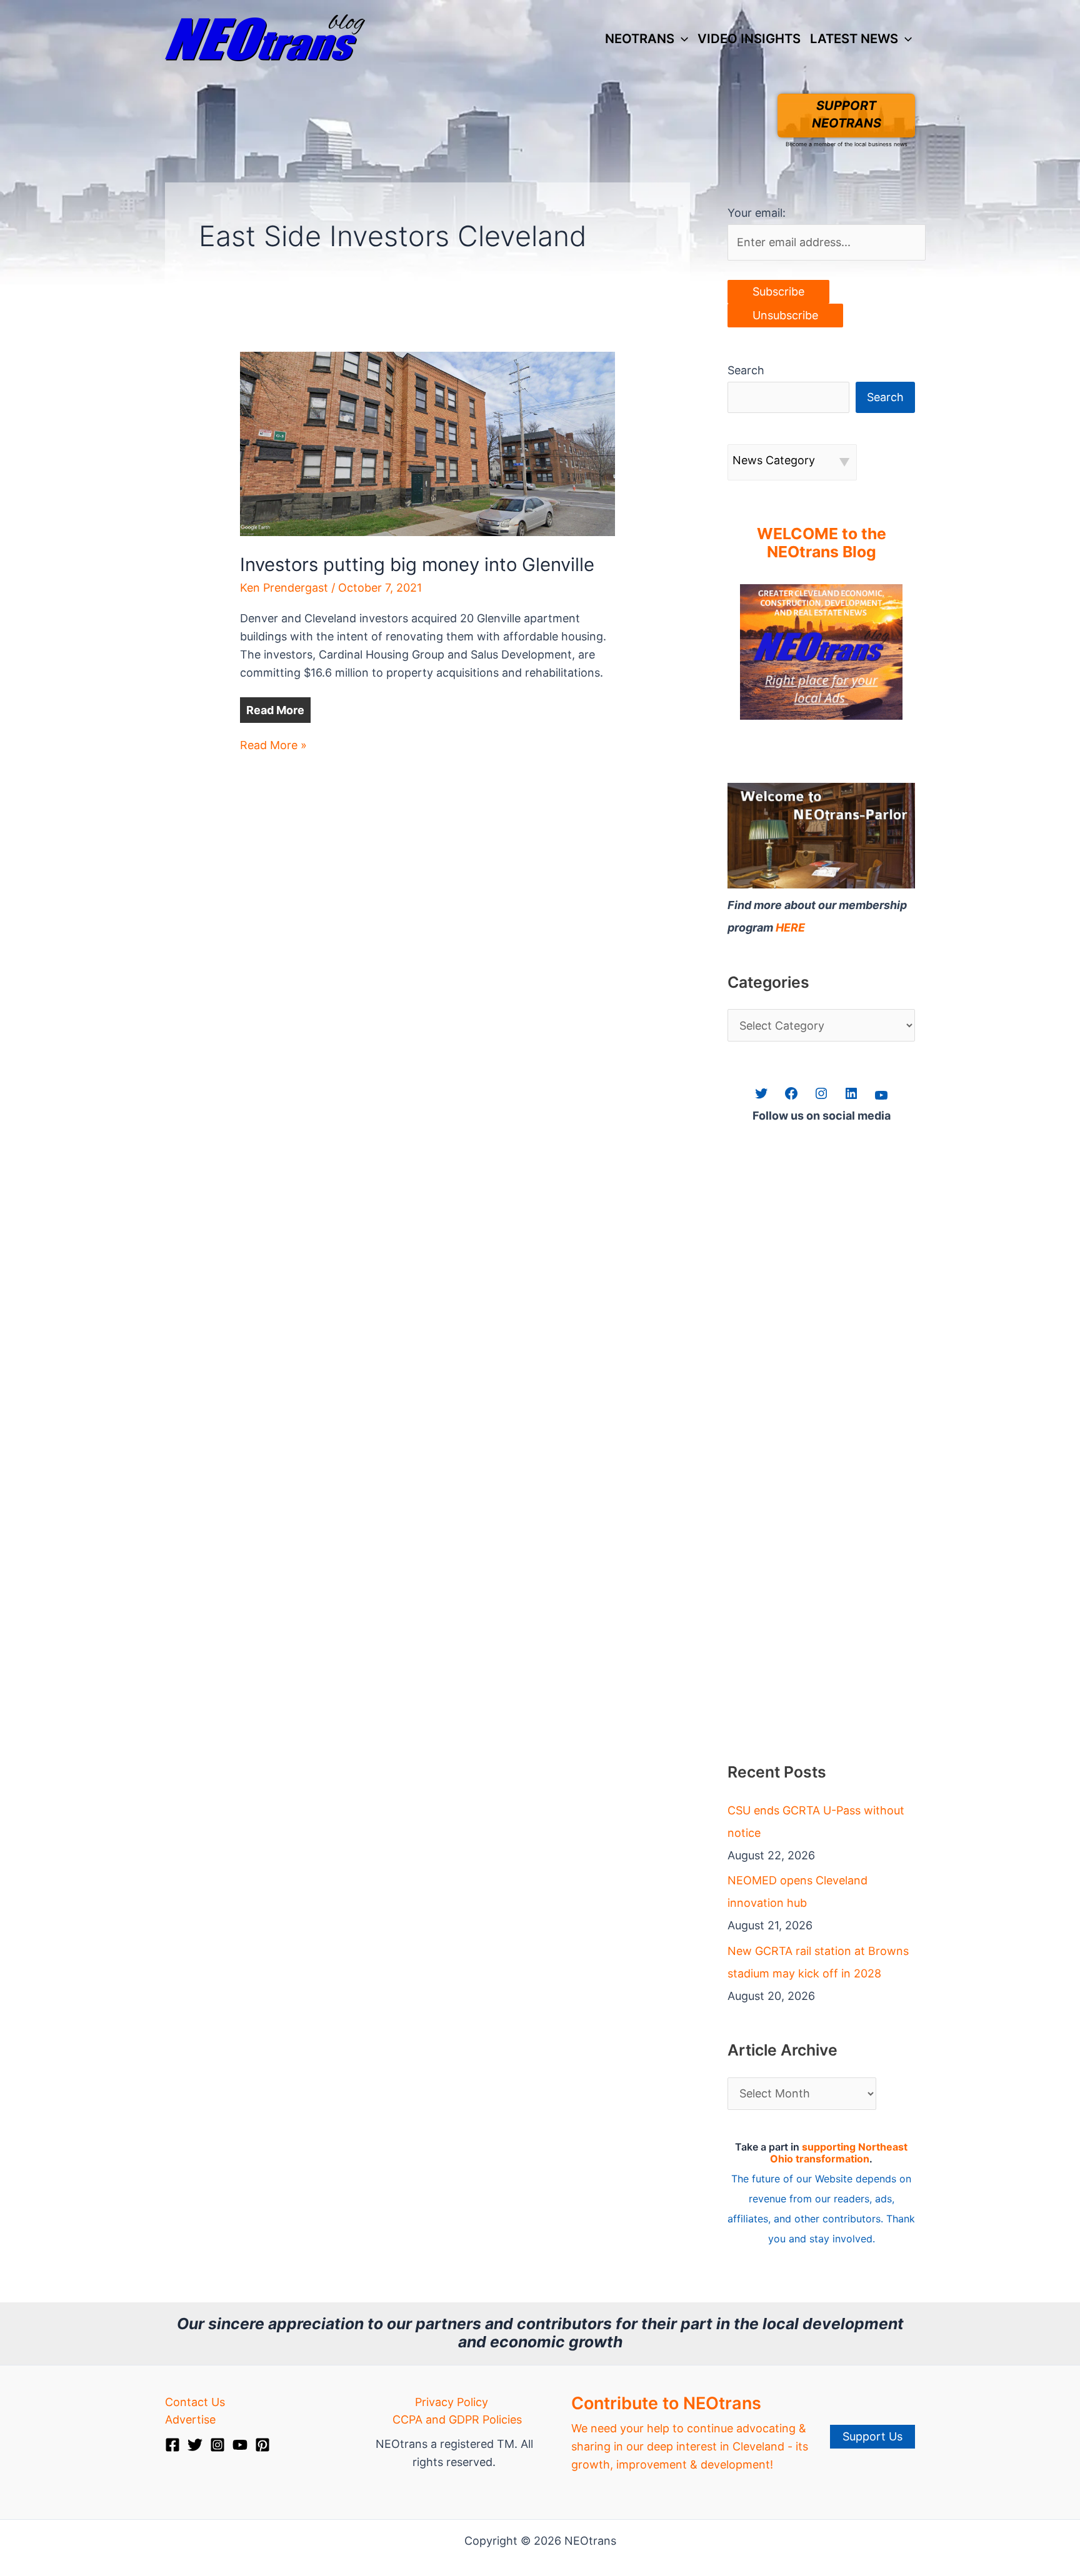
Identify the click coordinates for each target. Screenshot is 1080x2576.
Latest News (854, 38)
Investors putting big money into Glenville (417, 564)
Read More (275, 710)
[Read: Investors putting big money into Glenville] (427, 443)
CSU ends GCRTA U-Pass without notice (816, 1822)
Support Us (872, 2436)
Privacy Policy (452, 2402)
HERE (790, 927)
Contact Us (195, 2402)
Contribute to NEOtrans (666, 2403)
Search (746, 370)
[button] (681, 39)
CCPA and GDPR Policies (457, 2419)
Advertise (190, 2419)
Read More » (273, 746)
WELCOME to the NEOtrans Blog (822, 543)
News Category (774, 460)
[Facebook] (172, 2445)
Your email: (757, 213)
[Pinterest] (262, 2445)
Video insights (749, 38)
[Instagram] (217, 2445)
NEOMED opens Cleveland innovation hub (797, 1892)
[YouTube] (240, 2445)
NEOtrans (640, 38)
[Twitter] (195, 2445)
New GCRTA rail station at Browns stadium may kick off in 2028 (818, 1962)
